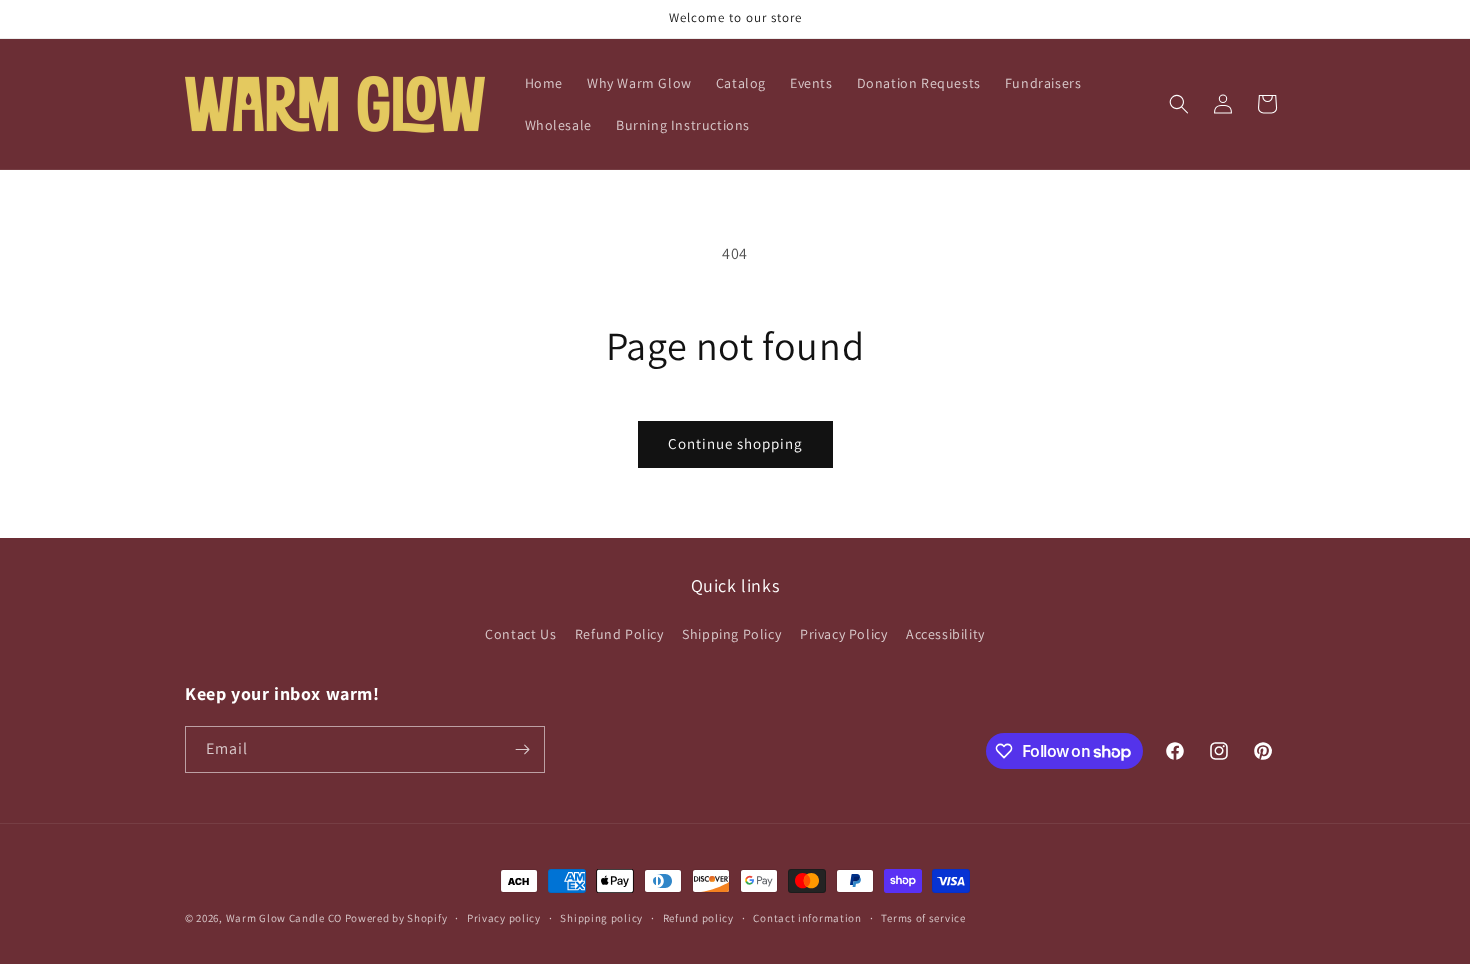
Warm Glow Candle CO (284, 918)
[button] (1179, 104)
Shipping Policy (731, 634)
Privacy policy (504, 918)
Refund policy (698, 918)
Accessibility (945, 634)
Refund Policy (619, 634)
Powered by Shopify (396, 918)
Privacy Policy (843, 634)
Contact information (807, 918)
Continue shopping (735, 443)
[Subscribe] (522, 749)
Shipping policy (601, 918)
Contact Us (520, 634)
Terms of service (923, 918)
